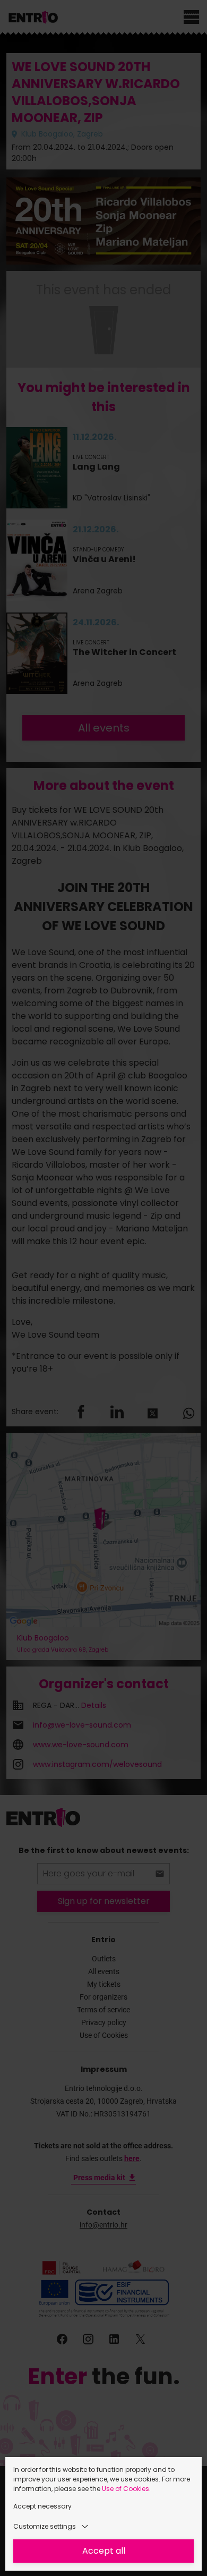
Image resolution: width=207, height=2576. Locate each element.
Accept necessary (42, 2506)
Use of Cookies (126, 2489)
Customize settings (45, 2526)
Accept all (104, 2551)
